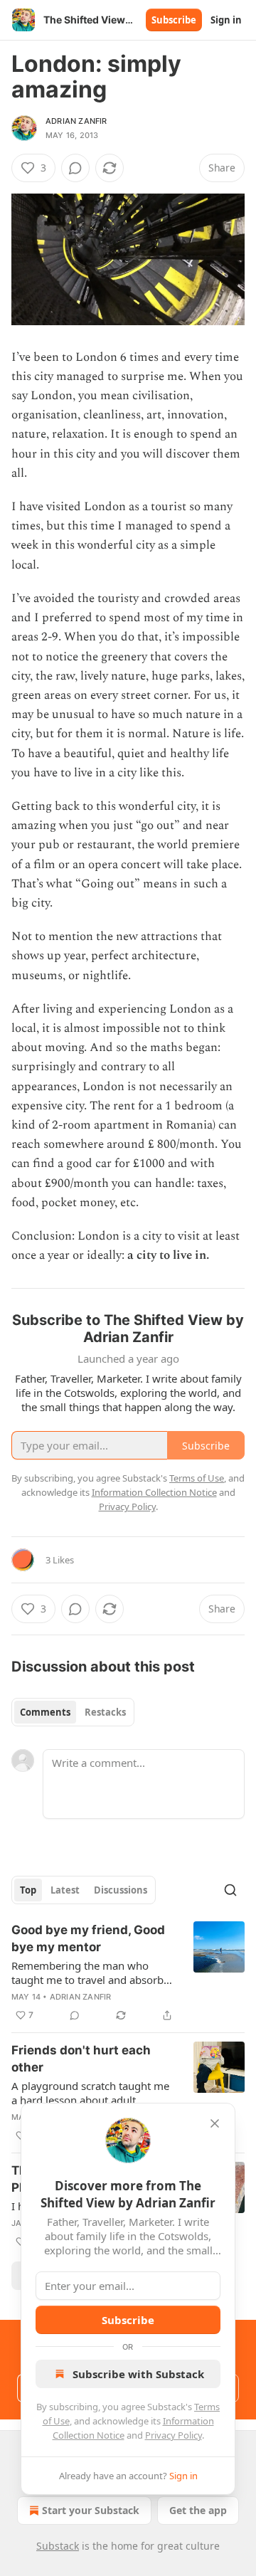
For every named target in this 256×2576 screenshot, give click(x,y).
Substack (58, 2546)
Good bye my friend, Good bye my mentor (88, 1938)
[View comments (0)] (75, 168)
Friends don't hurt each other (81, 2059)
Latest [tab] (65, 1890)
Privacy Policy (174, 2435)
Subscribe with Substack (138, 2374)
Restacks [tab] (105, 1712)
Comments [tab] (45, 1712)
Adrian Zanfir (76, 121)
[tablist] (73, 1712)
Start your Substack (91, 2510)
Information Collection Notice (154, 1492)
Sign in (226, 20)
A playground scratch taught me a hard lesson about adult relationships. (90, 2093)
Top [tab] (28, 1890)
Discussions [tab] (121, 1890)
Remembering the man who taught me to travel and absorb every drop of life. (87, 1973)
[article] (128, 1973)
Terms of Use (197, 1478)
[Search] (230, 1890)
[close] (215, 2123)
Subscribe (174, 20)
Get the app (198, 2510)
